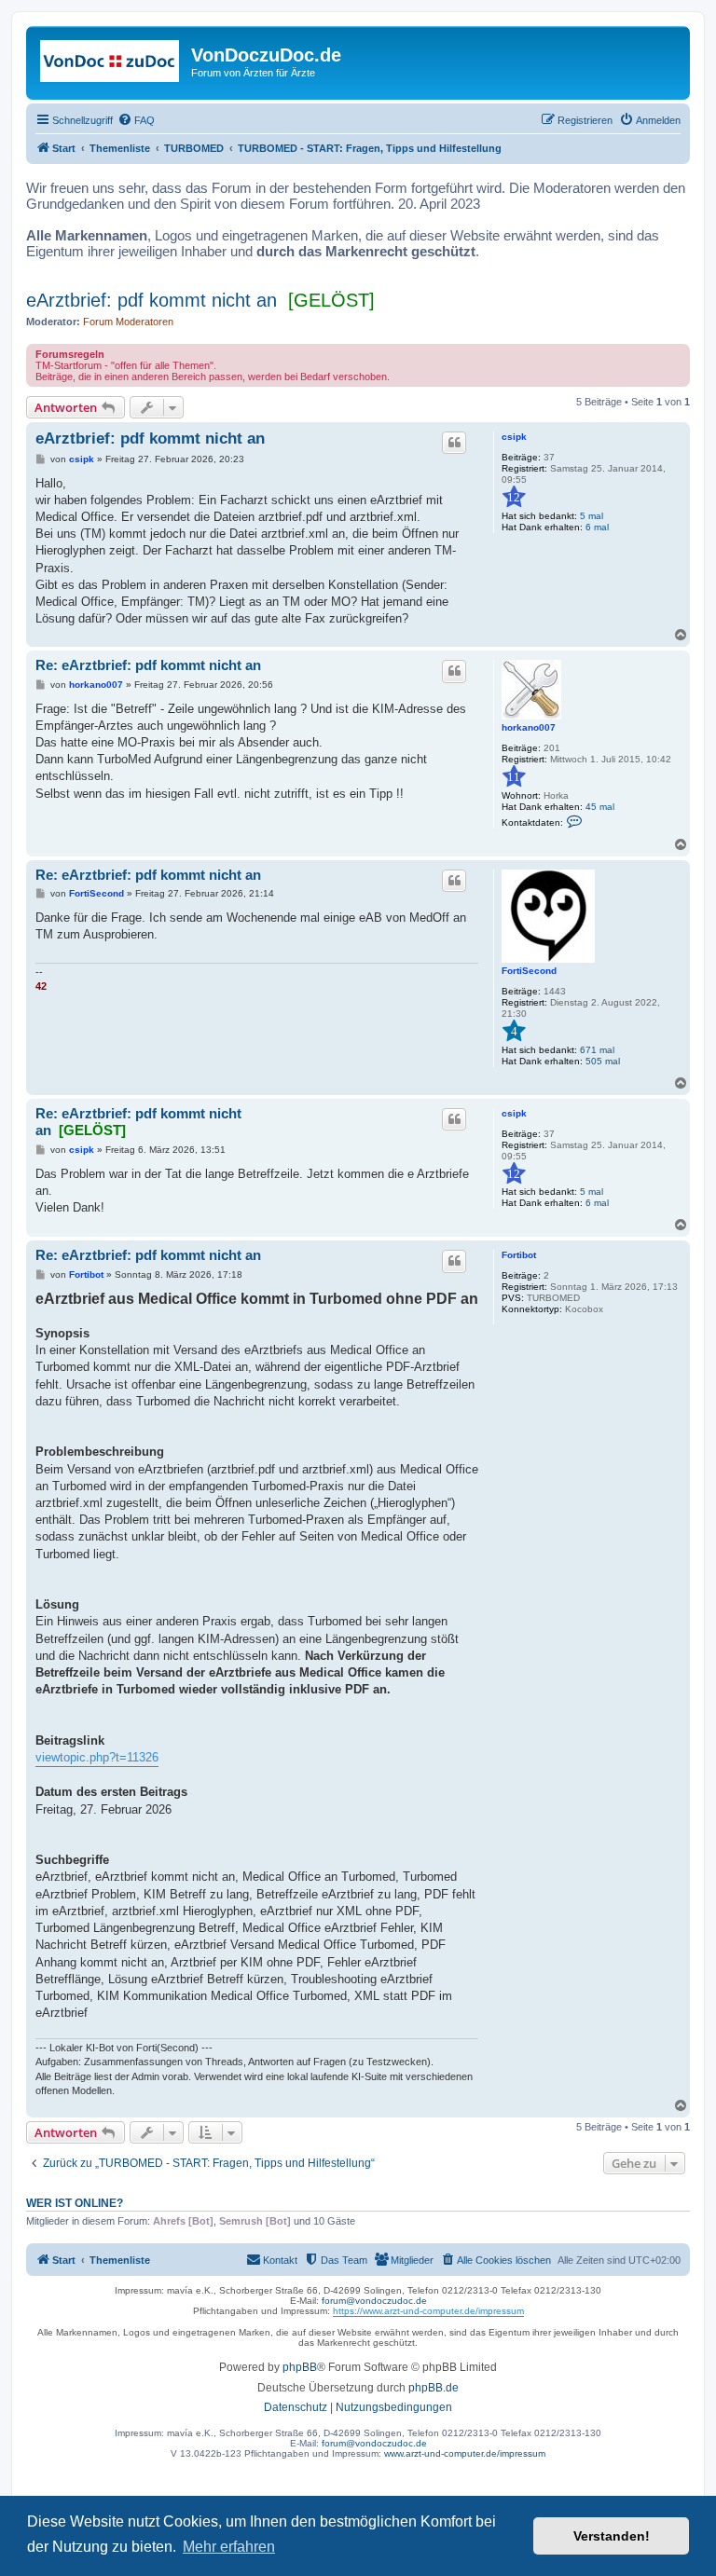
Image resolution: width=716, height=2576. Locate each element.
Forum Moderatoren (128, 322)
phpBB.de (434, 2388)
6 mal (597, 527)
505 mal (603, 1061)
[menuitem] (136, 120)
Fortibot (519, 1255)
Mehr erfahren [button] (229, 2547)
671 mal (597, 1050)
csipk (514, 437)
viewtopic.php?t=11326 (97, 1757)
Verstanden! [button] (612, 2536)
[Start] (111, 61)
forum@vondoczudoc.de (374, 2301)
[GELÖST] (331, 300)
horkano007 (529, 727)
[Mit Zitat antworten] (454, 443)
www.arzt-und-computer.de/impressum (465, 2453)
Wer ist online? (75, 2203)
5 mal (592, 516)
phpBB (300, 2367)
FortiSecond (529, 971)
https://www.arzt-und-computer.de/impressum (428, 2311)
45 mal (600, 807)
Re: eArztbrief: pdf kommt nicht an (148, 665)
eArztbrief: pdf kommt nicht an (151, 300)
